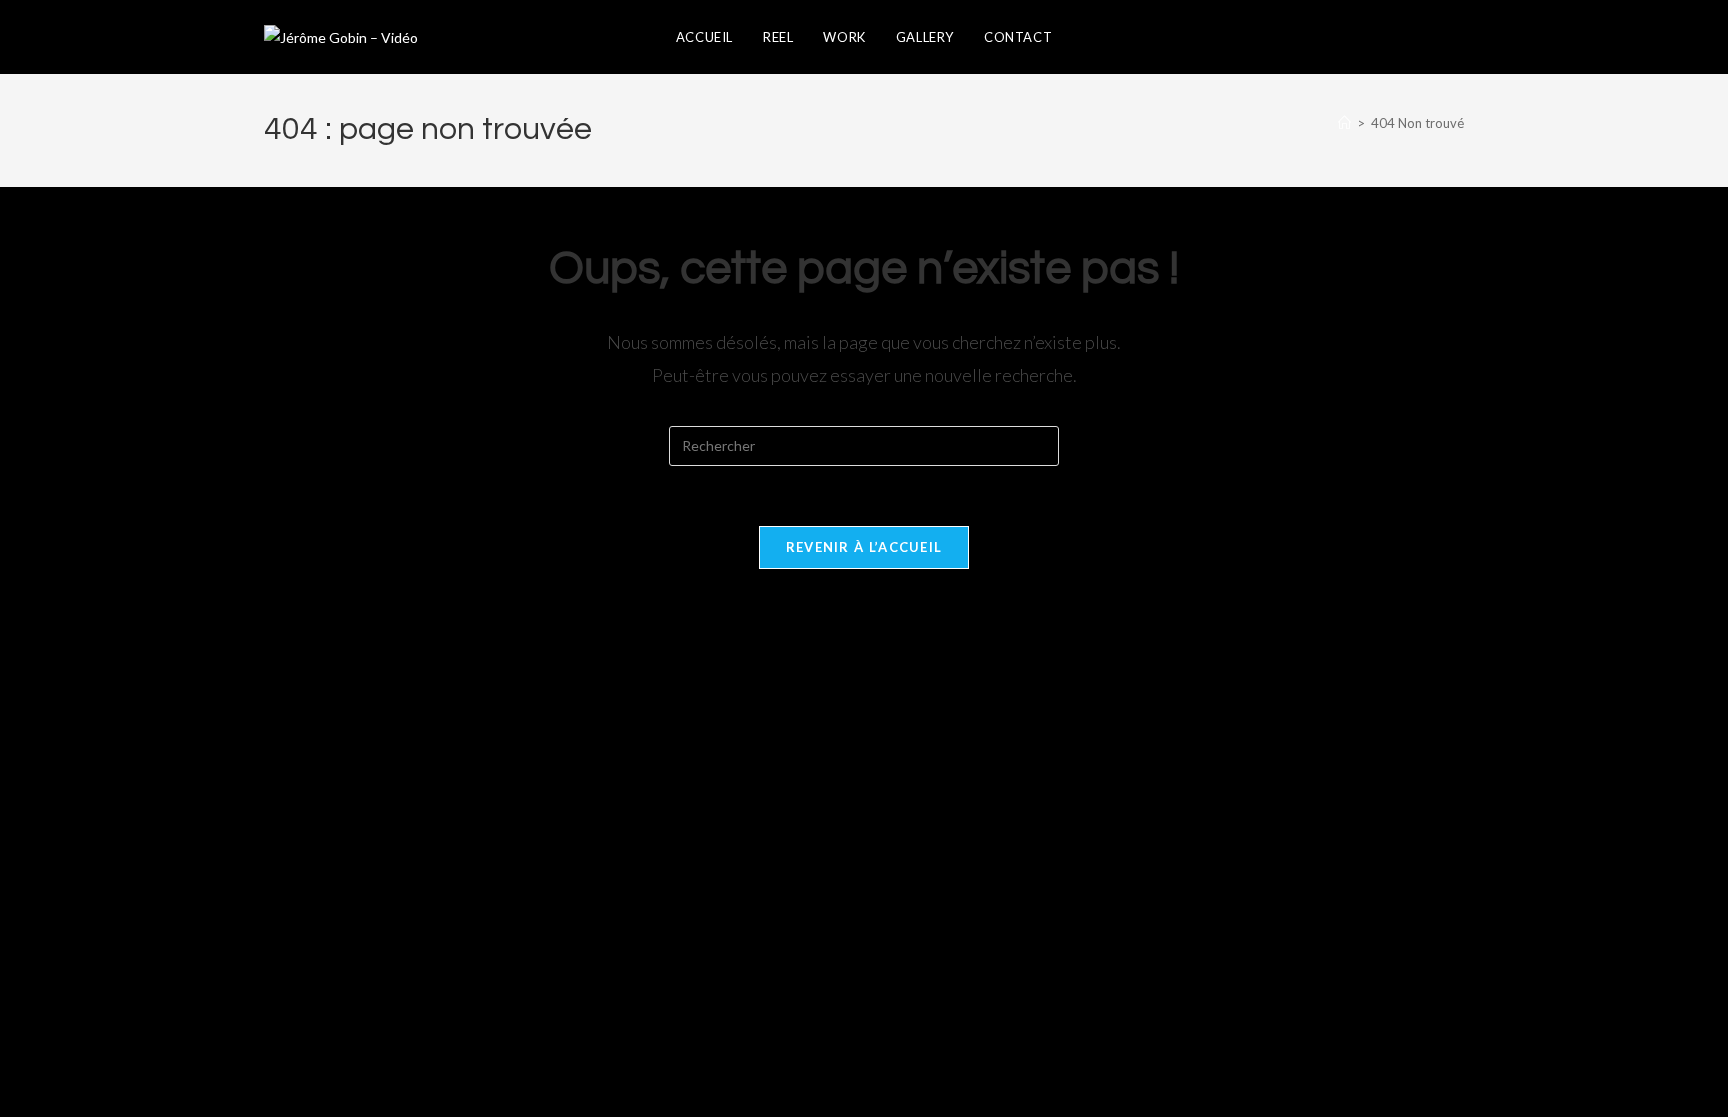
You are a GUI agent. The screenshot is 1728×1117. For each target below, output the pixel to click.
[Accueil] (1344, 123)
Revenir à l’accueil (864, 547)
